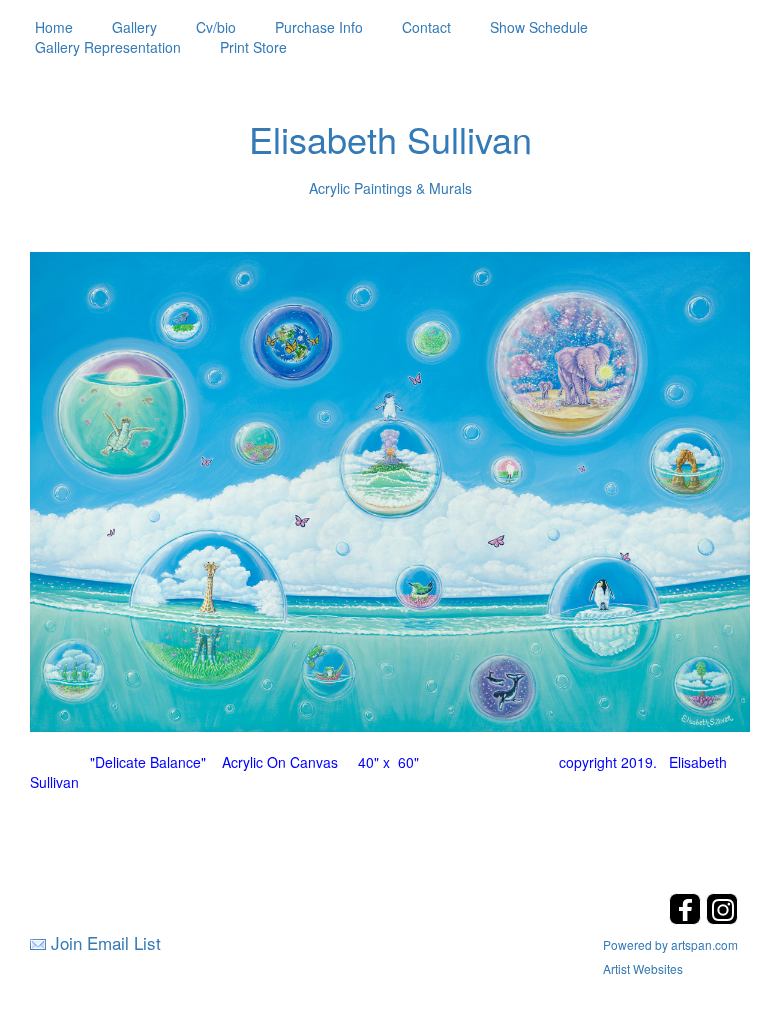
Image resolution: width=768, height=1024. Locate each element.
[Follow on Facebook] (687, 918)
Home (54, 27)
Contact (426, 27)
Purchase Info (319, 27)
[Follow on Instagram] (722, 918)
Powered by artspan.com (670, 944)
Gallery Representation (108, 47)
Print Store (253, 47)
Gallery (134, 27)
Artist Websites (643, 968)
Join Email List (106, 942)
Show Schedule (539, 27)
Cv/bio (216, 27)
